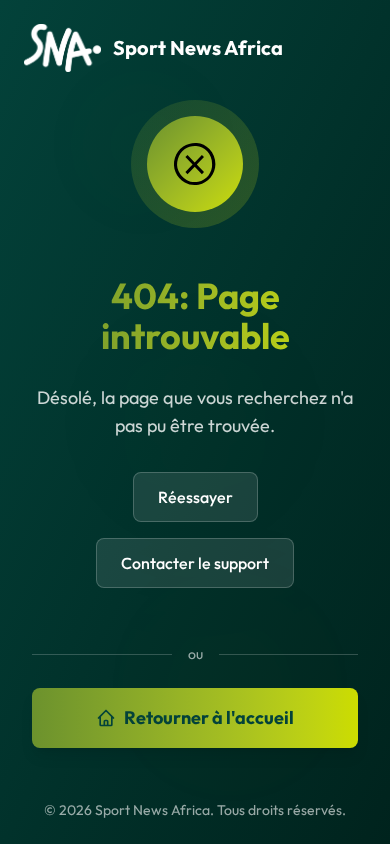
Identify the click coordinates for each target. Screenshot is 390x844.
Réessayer (195, 497)
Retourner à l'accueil (209, 717)
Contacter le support (195, 563)
